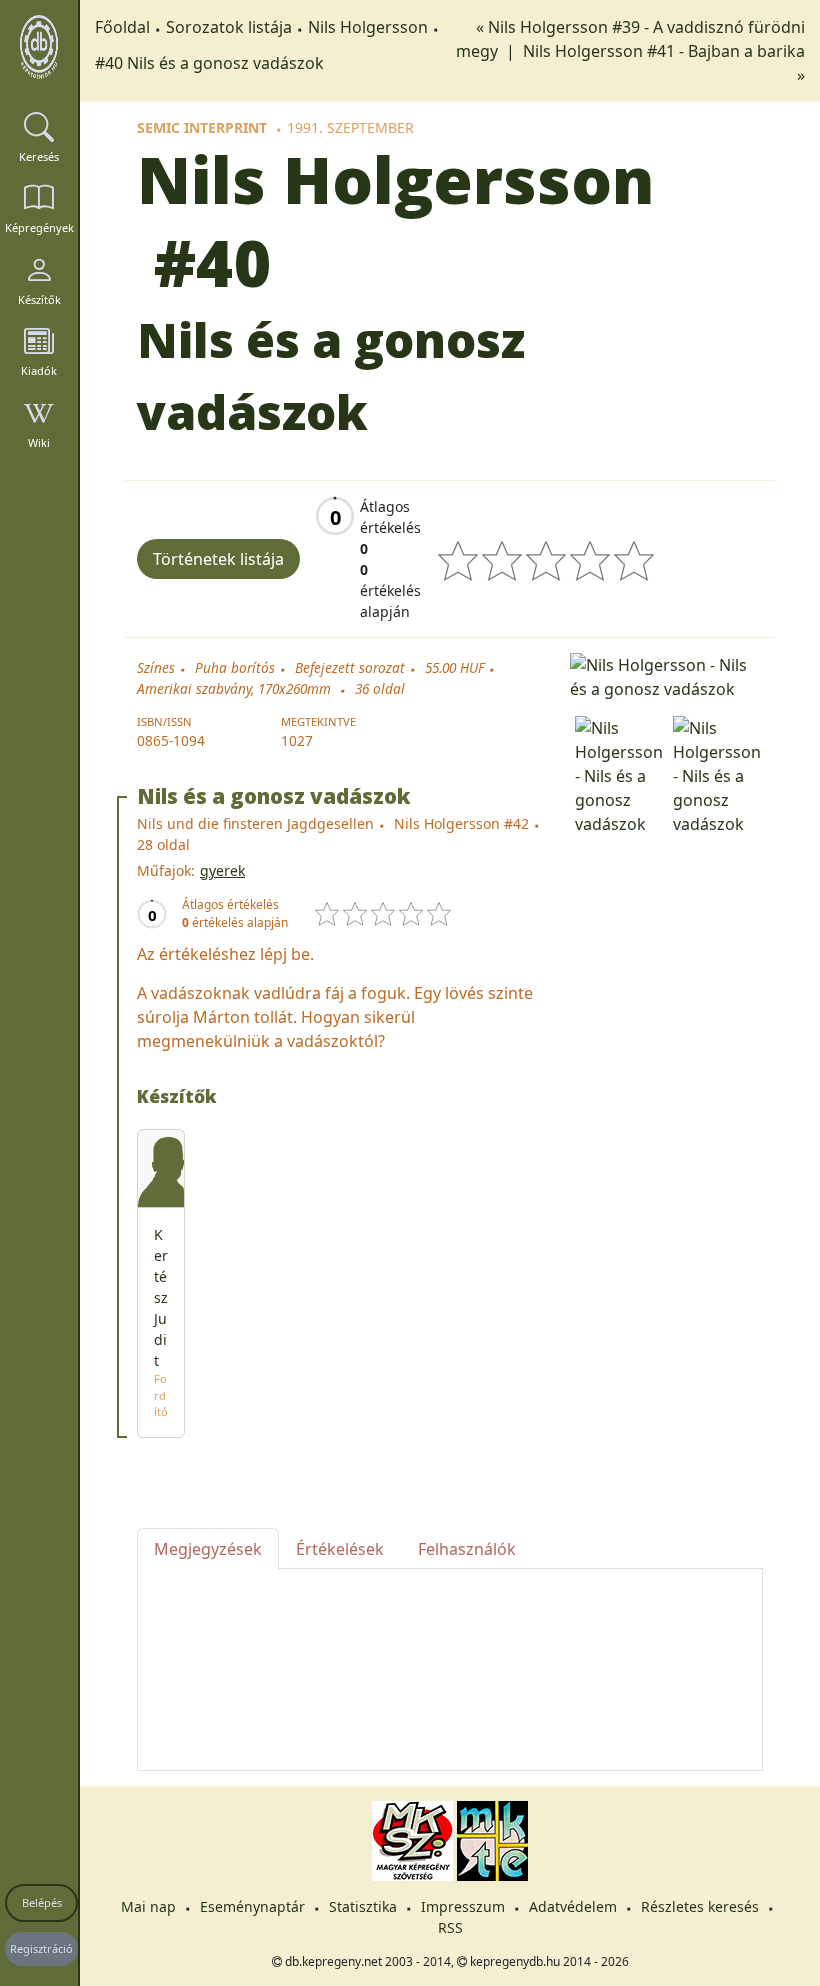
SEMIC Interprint (202, 127)
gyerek (222, 870)
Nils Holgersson (368, 27)
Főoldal (122, 27)
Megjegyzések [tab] (208, 1549)
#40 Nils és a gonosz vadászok (209, 63)
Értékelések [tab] (340, 1549)
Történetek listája (218, 559)
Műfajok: (166, 870)
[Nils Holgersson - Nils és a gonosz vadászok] (666, 676)
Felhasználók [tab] (467, 1549)
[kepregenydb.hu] (39, 47)
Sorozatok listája (229, 27)
